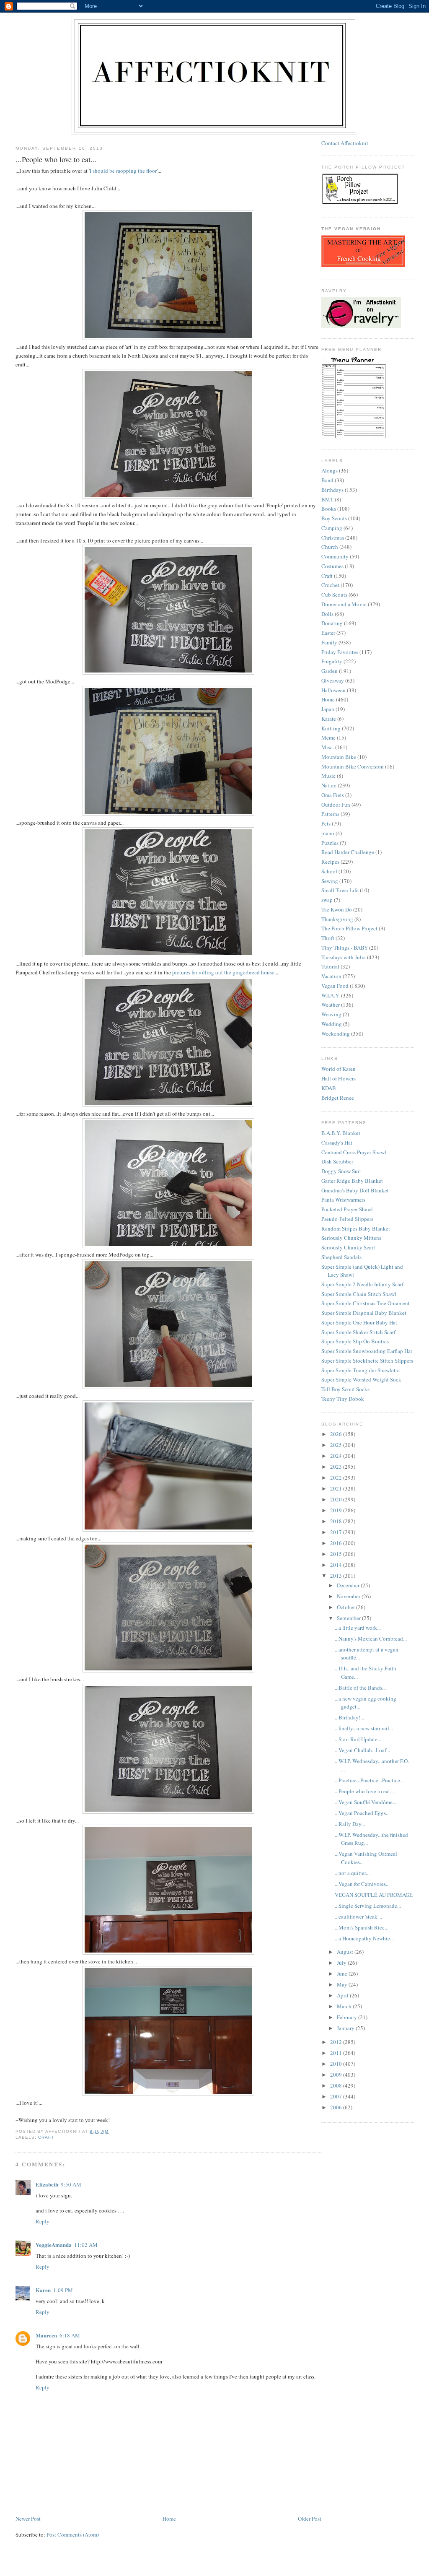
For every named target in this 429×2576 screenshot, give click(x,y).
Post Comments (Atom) (73, 2534)
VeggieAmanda (54, 2245)
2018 (337, 1521)
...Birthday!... (349, 1717)
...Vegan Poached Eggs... (362, 1813)
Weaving (331, 1014)
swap (327, 900)
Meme (328, 737)
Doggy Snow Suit (341, 1171)
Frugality (332, 661)
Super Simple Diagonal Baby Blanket (364, 1313)
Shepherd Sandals (341, 1257)
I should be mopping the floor (123, 171)
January (346, 2028)
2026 (337, 1434)
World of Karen (339, 1069)
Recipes (330, 862)
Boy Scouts (334, 518)
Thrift (328, 938)
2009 (337, 2075)
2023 (337, 1467)
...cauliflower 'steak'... (358, 1916)
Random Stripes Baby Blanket (356, 1228)
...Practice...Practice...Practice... (369, 1780)
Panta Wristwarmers (343, 1200)
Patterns (330, 814)
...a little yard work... (358, 1628)
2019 (337, 1510)
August (346, 1952)
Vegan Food (335, 986)
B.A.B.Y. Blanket (341, 1133)
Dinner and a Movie (344, 604)
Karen (43, 2290)
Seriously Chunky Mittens (351, 1238)
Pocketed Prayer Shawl (347, 1209)
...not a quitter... (352, 1873)
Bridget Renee (338, 1098)
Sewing (330, 881)
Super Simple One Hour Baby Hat (359, 1322)
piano (328, 833)
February (348, 2017)
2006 (337, 2107)
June (343, 1974)
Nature (329, 785)
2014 (337, 1565)
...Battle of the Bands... (360, 1688)
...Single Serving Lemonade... (368, 1906)
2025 (337, 1445)
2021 (337, 1488)
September (349, 1618)
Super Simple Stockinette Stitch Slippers (367, 1361)
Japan (328, 709)
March (345, 2006)
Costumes (332, 566)
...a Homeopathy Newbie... (364, 1938)
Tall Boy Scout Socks (345, 1389)
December (349, 1585)
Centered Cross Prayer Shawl (354, 1152)
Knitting (331, 728)
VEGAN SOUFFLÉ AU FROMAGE (374, 1895)
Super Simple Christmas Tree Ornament (366, 1303)
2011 (337, 2053)
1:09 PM (63, 2290)
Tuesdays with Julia (344, 957)
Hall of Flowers (339, 1078)
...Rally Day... (350, 1824)
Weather (331, 1005)
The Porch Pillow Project (349, 928)
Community (335, 556)
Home (169, 2519)
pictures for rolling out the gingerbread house (223, 972)
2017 (337, 1532)
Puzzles (330, 843)
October (346, 1607)
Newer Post (28, 2519)
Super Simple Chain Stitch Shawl (359, 1294)
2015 (337, 1554)
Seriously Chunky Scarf (348, 1247)
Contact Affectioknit (345, 143)
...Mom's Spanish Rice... (362, 1927)
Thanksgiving (337, 919)
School (329, 871)
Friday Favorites (340, 652)
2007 (337, 2096)
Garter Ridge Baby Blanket (352, 1181)
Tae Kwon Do (337, 909)
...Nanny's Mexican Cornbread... (371, 1639)
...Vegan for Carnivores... (362, 1884)
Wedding (332, 1024)
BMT (327, 499)
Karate (329, 719)
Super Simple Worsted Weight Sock (361, 1379)
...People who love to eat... (364, 1791)
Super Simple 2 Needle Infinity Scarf (362, 1284)
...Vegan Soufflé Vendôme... (366, 1802)
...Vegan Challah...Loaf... (362, 1750)
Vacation (331, 976)
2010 (337, 2064)
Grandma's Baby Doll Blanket (355, 1190)
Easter (328, 633)
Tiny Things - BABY (345, 948)
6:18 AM (70, 2335)
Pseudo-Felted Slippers (347, 1219)
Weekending (336, 1034)
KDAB (329, 1088)
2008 (337, 2085)
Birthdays (332, 490)
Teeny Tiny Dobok (343, 1399)
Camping (332, 528)
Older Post (310, 2519)
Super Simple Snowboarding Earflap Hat (367, 1351)
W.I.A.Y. (331, 995)
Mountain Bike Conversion (353, 766)
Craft (46, 2137)
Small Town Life (340, 890)
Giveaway (333, 680)
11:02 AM (86, 2245)
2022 (337, 1478)
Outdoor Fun (336, 805)
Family (329, 642)
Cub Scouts (334, 595)
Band (327, 480)
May (343, 1984)
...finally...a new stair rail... (364, 1728)
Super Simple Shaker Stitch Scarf (358, 1332)
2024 (337, 1456)
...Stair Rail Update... (358, 1739)
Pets (326, 823)
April (343, 1995)
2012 (337, 2042)
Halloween (333, 690)
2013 (337, 1576)
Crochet (330, 585)
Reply (43, 2221)
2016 (337, 1543)
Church (330, 547)
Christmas (333, 538)
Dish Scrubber (337, 1161)
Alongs (330, 470)
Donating (332, 623)
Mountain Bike (339, 757)
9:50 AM (71, 2184)
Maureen (46, 2335)
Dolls (327, 614)
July (342, 1963)
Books (329, 509)
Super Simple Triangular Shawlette (361, 1370)
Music (328, 776)
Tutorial (330, 966)
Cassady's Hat (337, 1143)
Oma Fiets (333, 795)
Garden (330, 671)
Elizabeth (47, 2184)
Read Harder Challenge (348, 852)
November (349, 1596)
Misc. (328, 747)
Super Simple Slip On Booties (355, 1341)
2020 (337, 1499)
